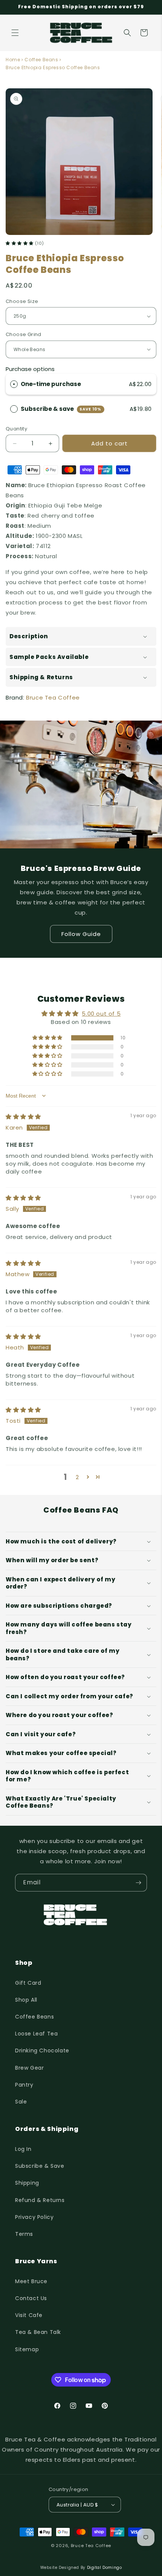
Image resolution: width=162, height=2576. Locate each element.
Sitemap (27, 2349)
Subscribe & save (61, 409)
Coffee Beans (41, 60)
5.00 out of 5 (101, 1014)
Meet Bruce (31, 2281)
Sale (21, 2102)
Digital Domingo (105, 2568)
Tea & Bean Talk (38, 2332)
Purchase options (30, 369)
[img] (23, 1117)
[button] (15, 33)
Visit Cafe (29, 2315)
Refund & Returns (40, 2200)
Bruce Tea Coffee (53, 697)
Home (13, 60)
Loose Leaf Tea (36, 2034)
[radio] (14, 384)
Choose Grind (24, 334)
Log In (23, 2149)
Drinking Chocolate (42, 2051)
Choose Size (22, 301)
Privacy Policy (34, 2217)
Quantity (16, 429)
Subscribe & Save (40, 2166)
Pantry (24, 2085)
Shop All (26, 2000)
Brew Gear (29, 2068)
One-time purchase (51, 384)
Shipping (27, 2183)
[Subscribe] (138, 1883)
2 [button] (77, 1477)
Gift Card (28, 1983)
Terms (24, 2234)
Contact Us (31, 2298)
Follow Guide (81, 934)
